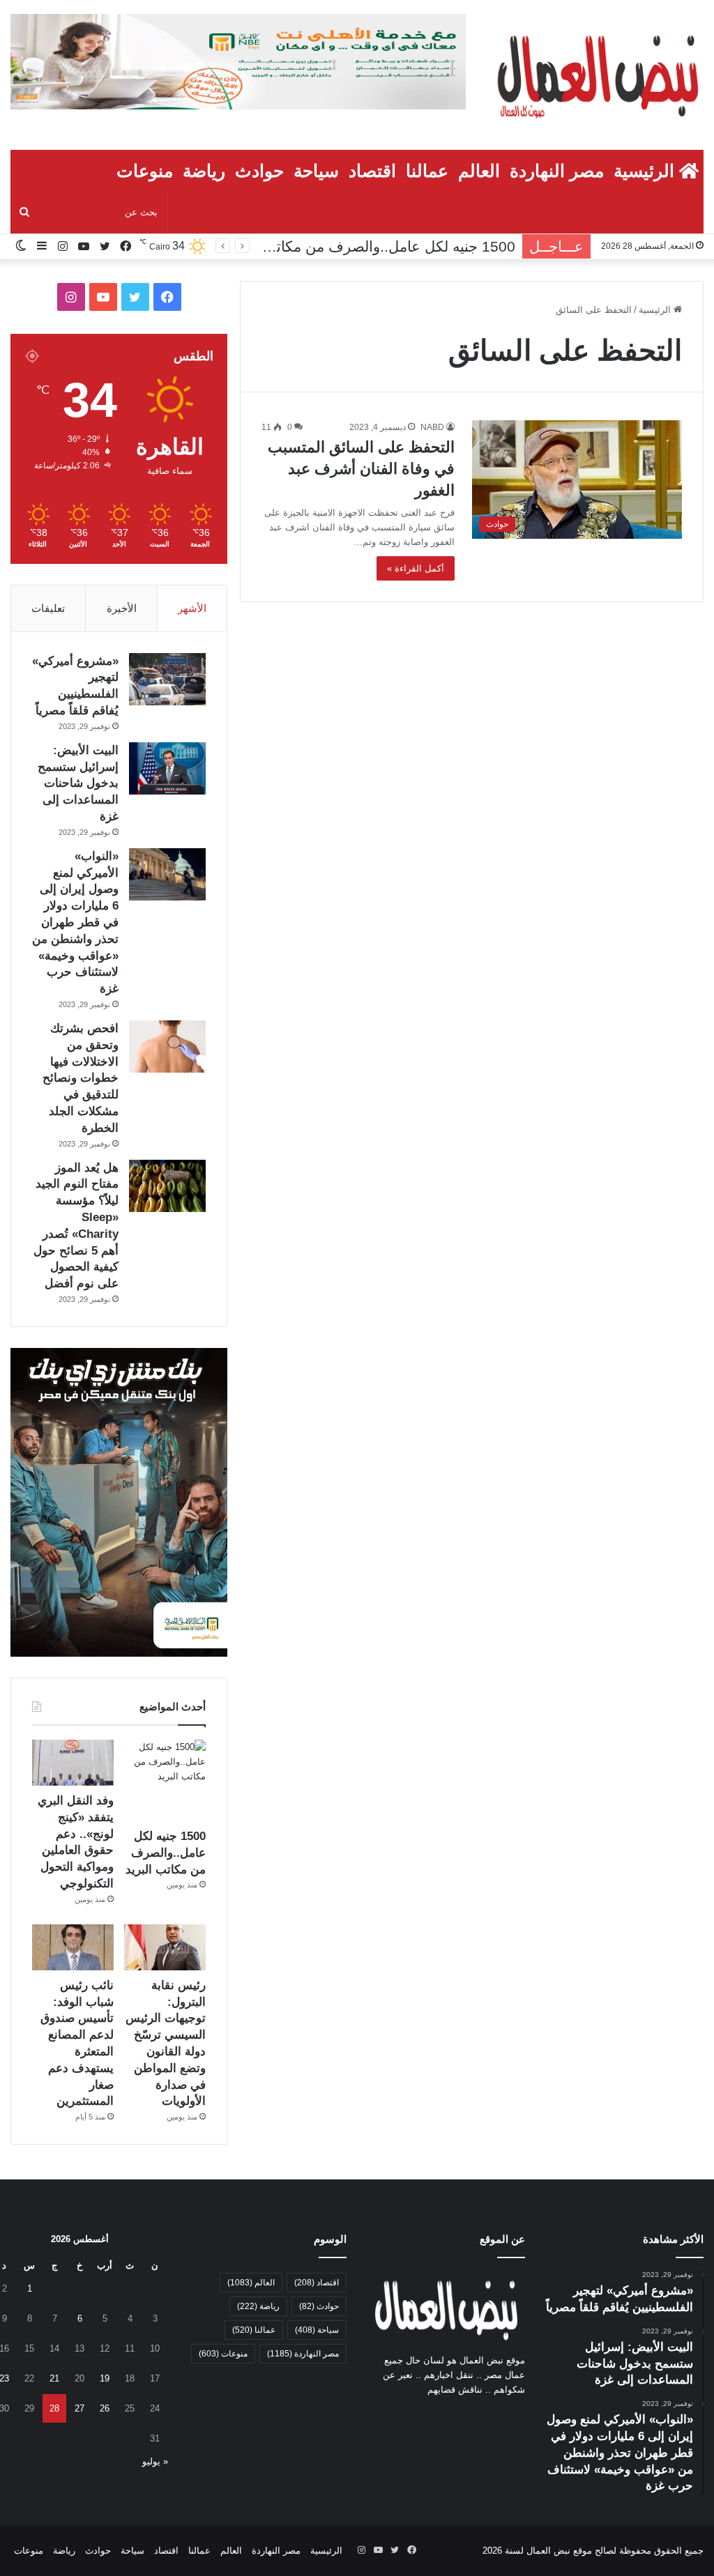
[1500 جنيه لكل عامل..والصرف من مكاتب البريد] (165, 1780)
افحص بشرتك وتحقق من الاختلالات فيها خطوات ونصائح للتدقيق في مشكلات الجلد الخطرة (81, 1078)
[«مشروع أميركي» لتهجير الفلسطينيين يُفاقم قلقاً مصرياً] (167, 679)
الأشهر (192, 608)
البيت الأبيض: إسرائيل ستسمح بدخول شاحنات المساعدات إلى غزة (78, 783)
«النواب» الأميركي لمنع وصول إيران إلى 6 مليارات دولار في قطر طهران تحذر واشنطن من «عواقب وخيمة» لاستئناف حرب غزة (75, 922)
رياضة (204, 171)
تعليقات (48, 608)
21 (54, 2378)
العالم (479, 171)
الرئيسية (646, 171)
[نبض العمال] (595, 75)
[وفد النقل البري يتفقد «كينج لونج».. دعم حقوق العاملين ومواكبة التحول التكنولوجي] (73, 1763)
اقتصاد (372, 171)
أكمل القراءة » (416, 568)
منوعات (145, 171)
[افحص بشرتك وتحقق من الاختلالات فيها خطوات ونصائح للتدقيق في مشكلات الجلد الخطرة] (167, 1046)
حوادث (259, 171)
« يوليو (155, 2461)
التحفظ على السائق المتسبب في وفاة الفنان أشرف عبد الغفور (361, 469)
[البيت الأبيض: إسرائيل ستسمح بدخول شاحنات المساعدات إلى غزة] (167, 768)
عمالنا (427, 171)
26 (105, 2408)
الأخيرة (122, 608)
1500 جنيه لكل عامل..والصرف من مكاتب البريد (166, 1853)
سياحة (316, 171)
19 (105, 2378)
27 (79, 2408)
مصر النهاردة (557, 171)
